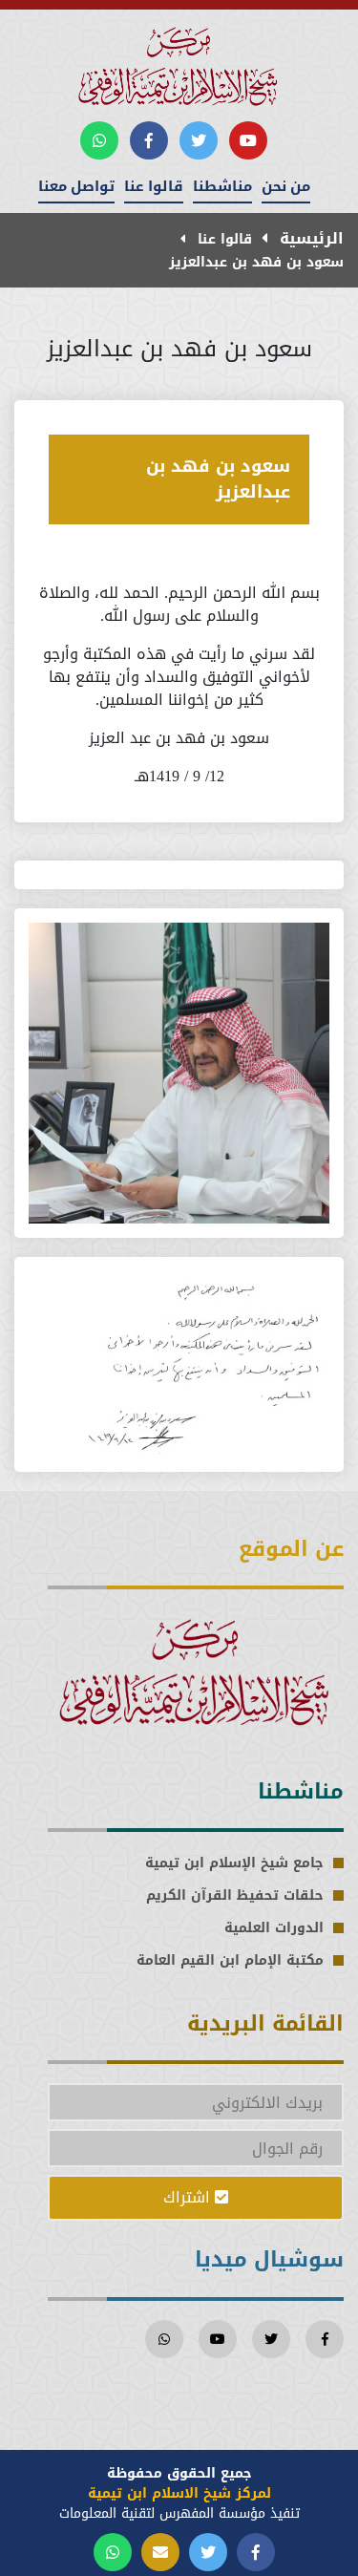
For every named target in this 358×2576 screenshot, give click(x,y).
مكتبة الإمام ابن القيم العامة (230, 1960)
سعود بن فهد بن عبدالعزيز (256, 262)
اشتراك (189, 2197)
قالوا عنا (154, 186)
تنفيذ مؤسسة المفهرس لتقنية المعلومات (179, 2513)
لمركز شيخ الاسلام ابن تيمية (179, 2493)
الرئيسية (309, 238)
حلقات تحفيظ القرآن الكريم (235, 1895)
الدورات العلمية (274, 1928)
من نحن (286, 186)
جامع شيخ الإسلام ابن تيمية (234, 1863)
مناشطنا (222, 186)
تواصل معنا (76, 186)
